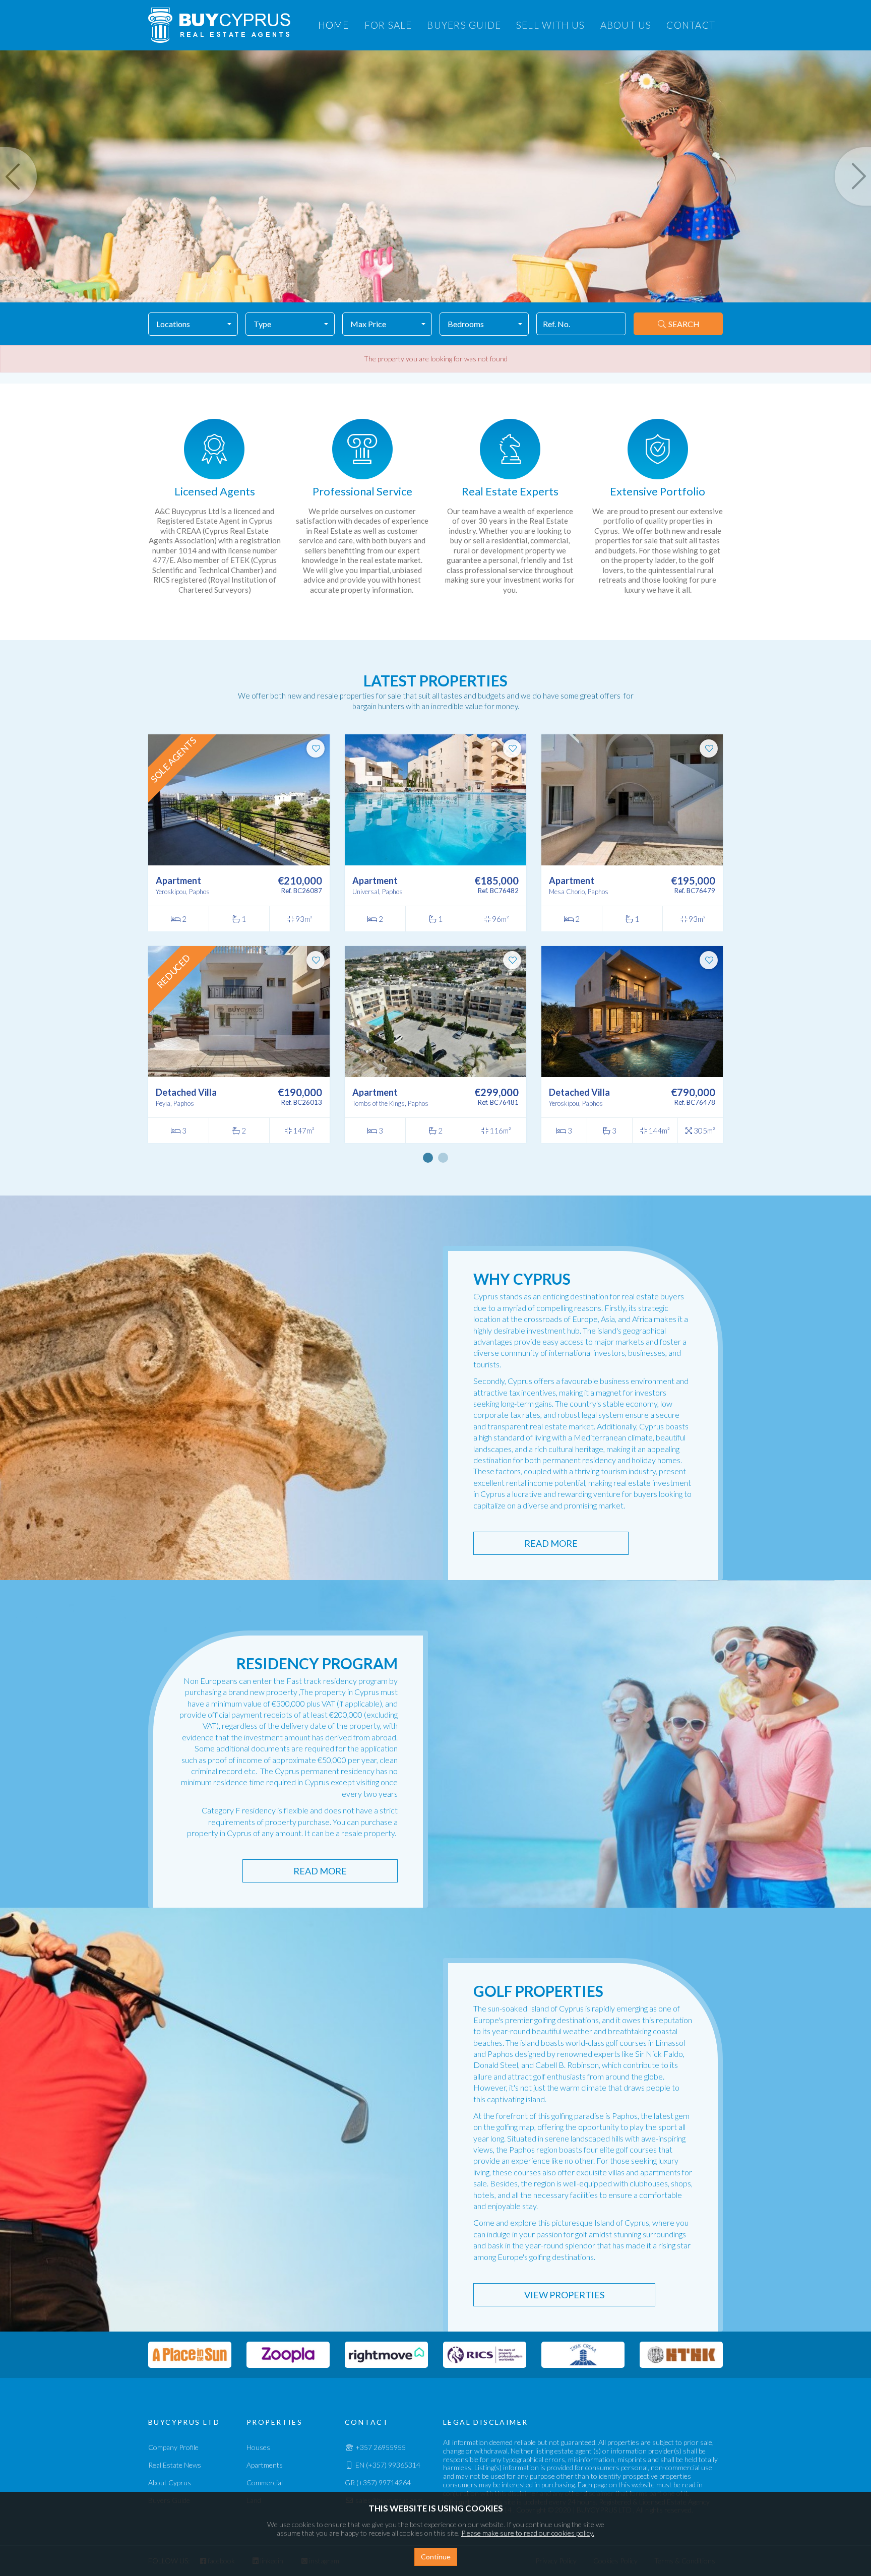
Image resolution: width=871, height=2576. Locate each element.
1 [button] (428, 1158)
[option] (214, 512)
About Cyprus (170, 2483)
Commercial (265, 2483)
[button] (193, 324)
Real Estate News (175, 2465)
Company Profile (173, 2447)
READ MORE (551, 1543)
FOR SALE (388, 25)
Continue (436, 2557)
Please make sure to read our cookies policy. (528, 2533)
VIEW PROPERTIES (564, 2295)
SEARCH (683, 324)
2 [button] (443, 1158)
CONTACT (691, 25)
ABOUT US (626, 25)
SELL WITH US (551, 25)
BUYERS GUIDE (464, 25)
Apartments (265, 2465)
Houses (258, 2447)
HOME (334, 25)
